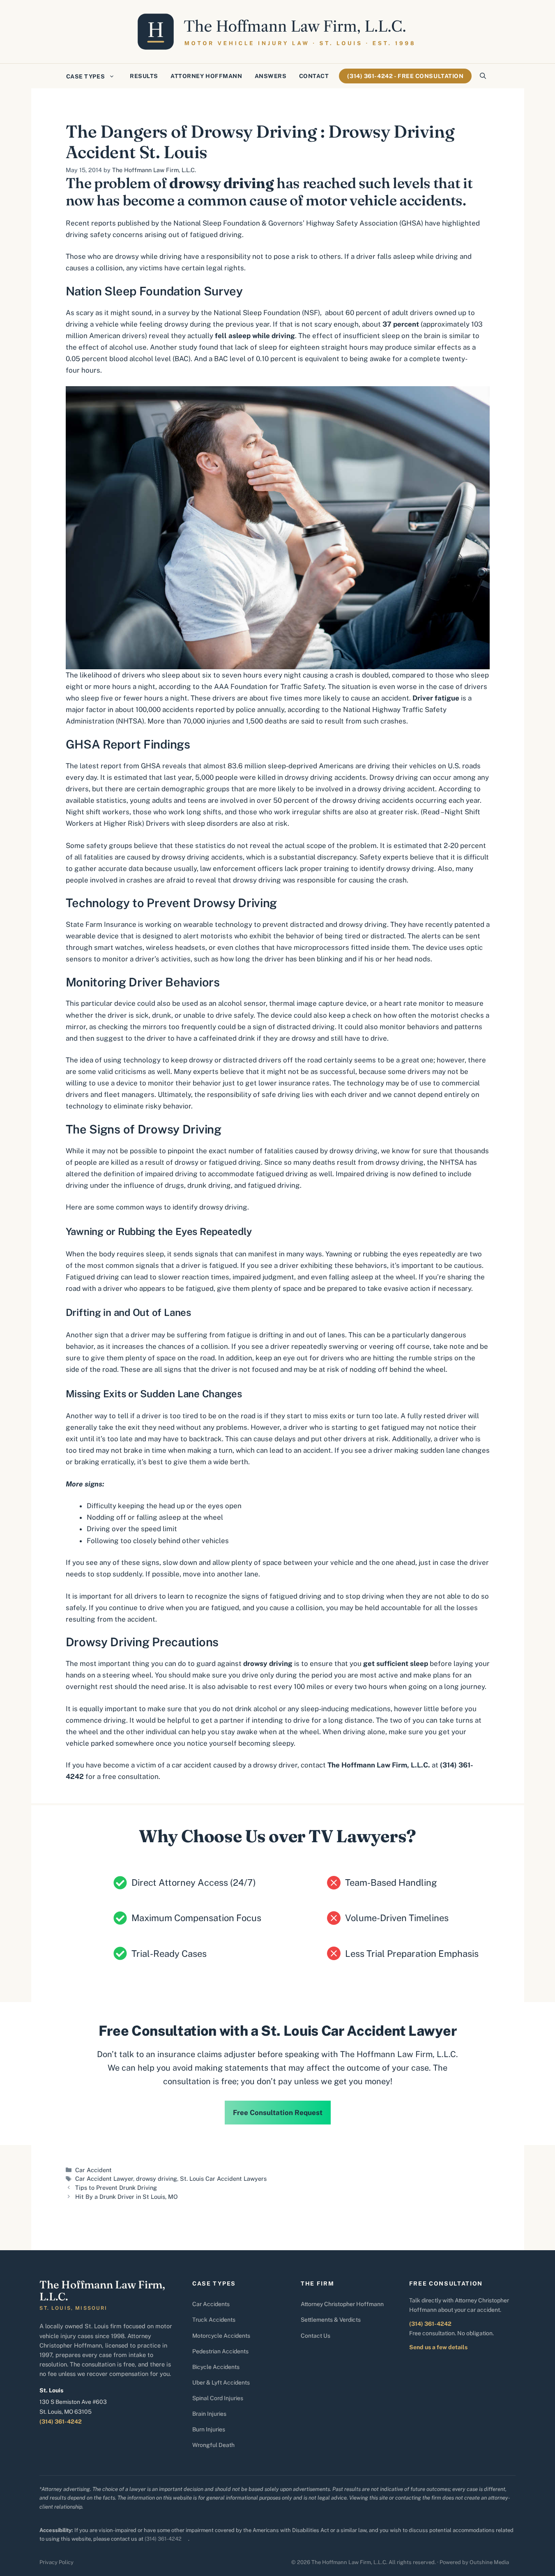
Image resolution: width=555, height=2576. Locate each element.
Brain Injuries (209, 2414)
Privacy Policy (56, 2562)
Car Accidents (211, 2304)
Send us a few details (438, 2347)
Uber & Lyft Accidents (221, 2382)
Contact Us (315, 2336)
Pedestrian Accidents (220, 2351)
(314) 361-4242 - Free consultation (405, 76)
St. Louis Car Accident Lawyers (223, 2179)
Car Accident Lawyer (104, 2179)
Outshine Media (489, 2562)
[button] (483, 76)
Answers (271, 76)
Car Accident (93, 2170)
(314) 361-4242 (61, 2422)
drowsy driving (157, 2179)
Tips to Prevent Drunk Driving (116, 2188)
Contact (314, 76)
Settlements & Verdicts (331, 2320)
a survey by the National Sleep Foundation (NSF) (241, 313)
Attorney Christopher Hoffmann (342, 2304)
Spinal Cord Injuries (218, 2398)
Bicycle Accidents (216, 2367)
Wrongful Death (213, 2445)
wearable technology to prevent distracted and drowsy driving (285, 924)
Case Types (86, 76)
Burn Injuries (209, 2429)
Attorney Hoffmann (206, 76)
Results (144, 76)
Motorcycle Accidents (221, 2336)
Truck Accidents (214, 2320)
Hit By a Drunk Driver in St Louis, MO (127, 2197)
